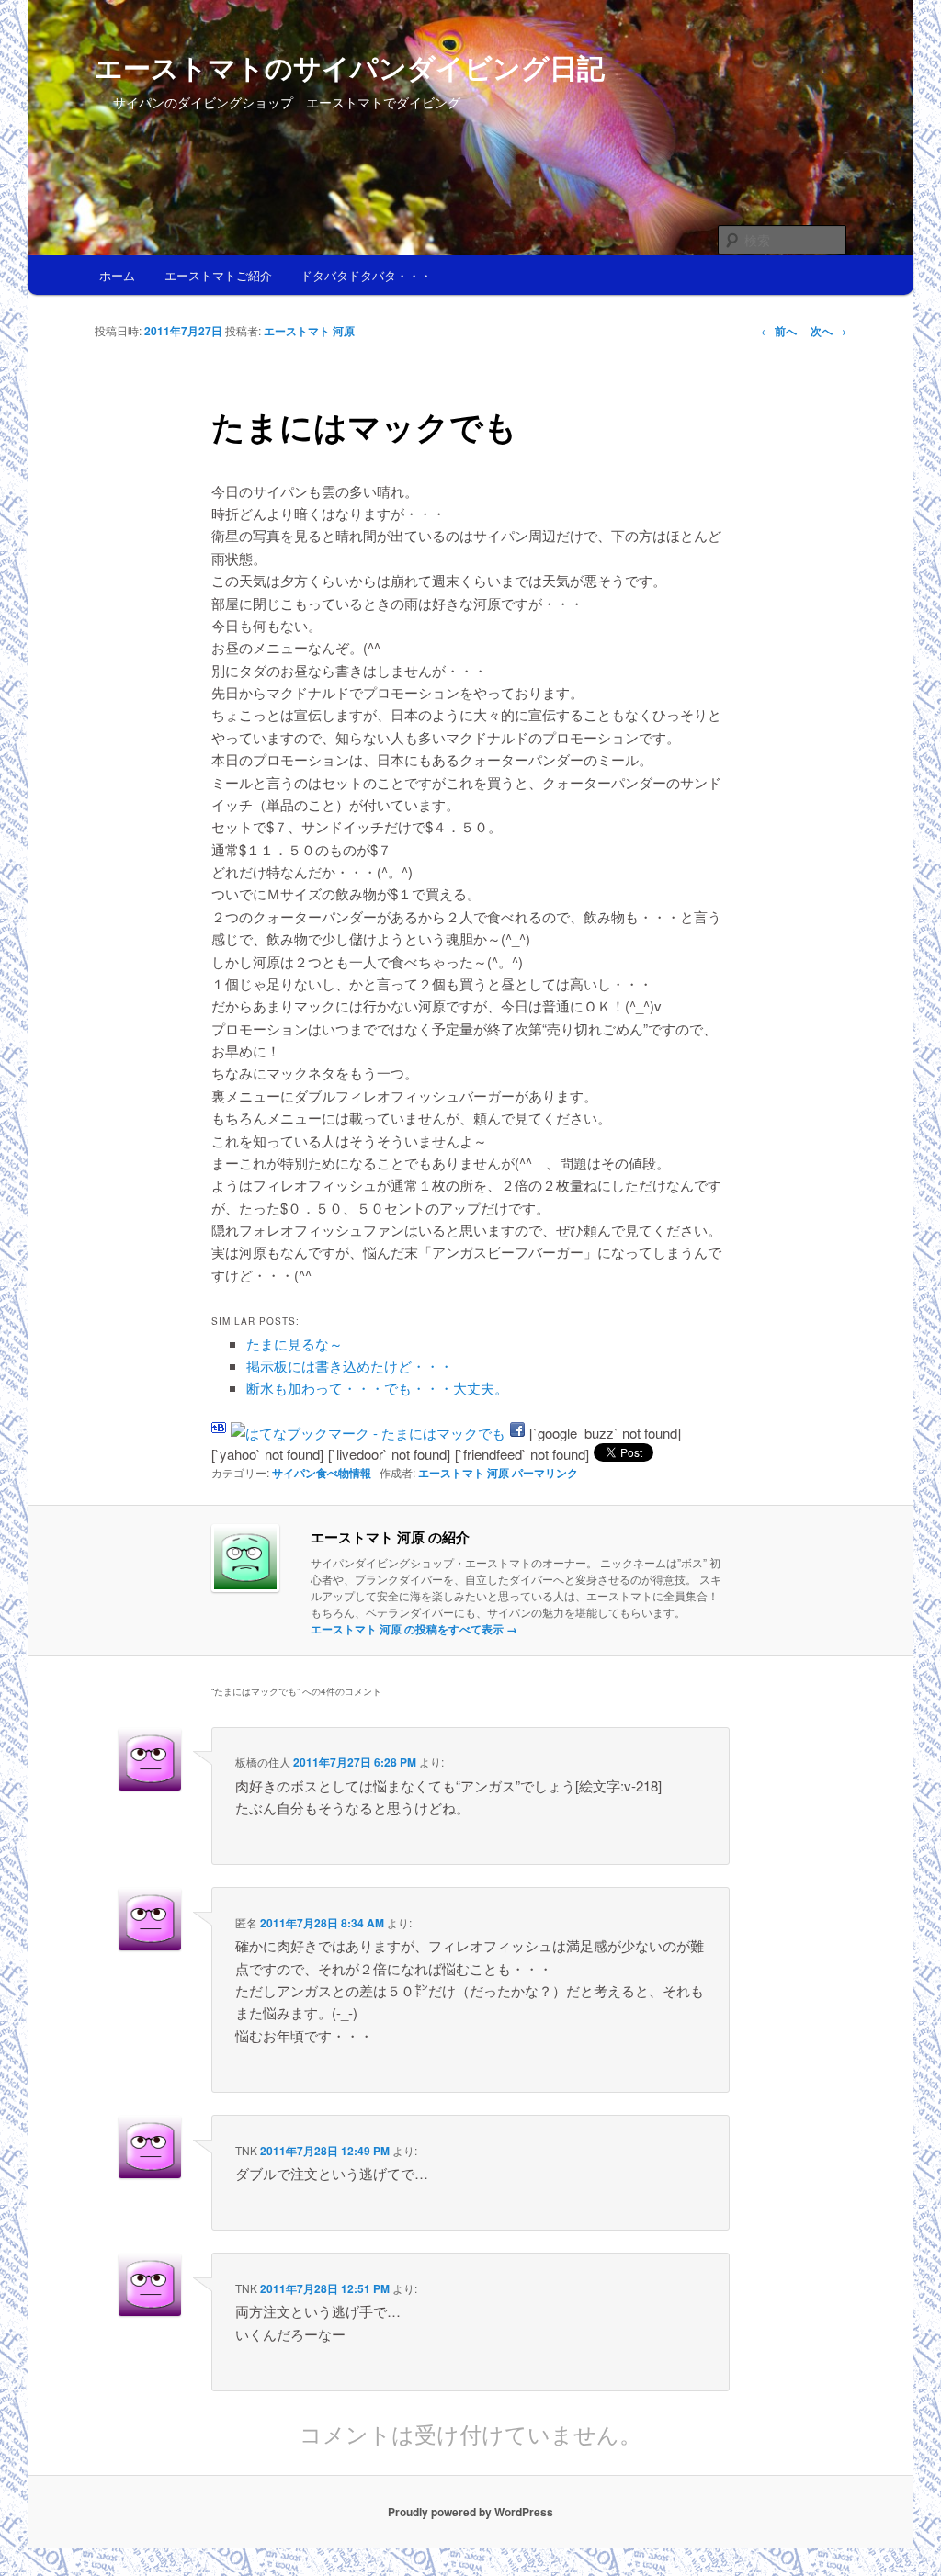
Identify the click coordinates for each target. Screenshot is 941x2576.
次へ (828, 331)
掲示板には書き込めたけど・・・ (350, 1366)
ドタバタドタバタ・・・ (366, 275)
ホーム (117, 275)
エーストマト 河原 (309, 331)
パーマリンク (545, 1473)
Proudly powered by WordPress (470, 2512)
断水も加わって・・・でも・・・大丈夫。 (377, 1388)
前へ (779, 331)
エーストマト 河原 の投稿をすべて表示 (414, 1629)
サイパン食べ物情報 (322, 1473)
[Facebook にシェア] (517, 1433)
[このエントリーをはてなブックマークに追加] (219, 1433)
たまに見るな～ (295, 1344)
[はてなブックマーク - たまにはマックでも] (368, 1433)
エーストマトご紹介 (218, 275)
